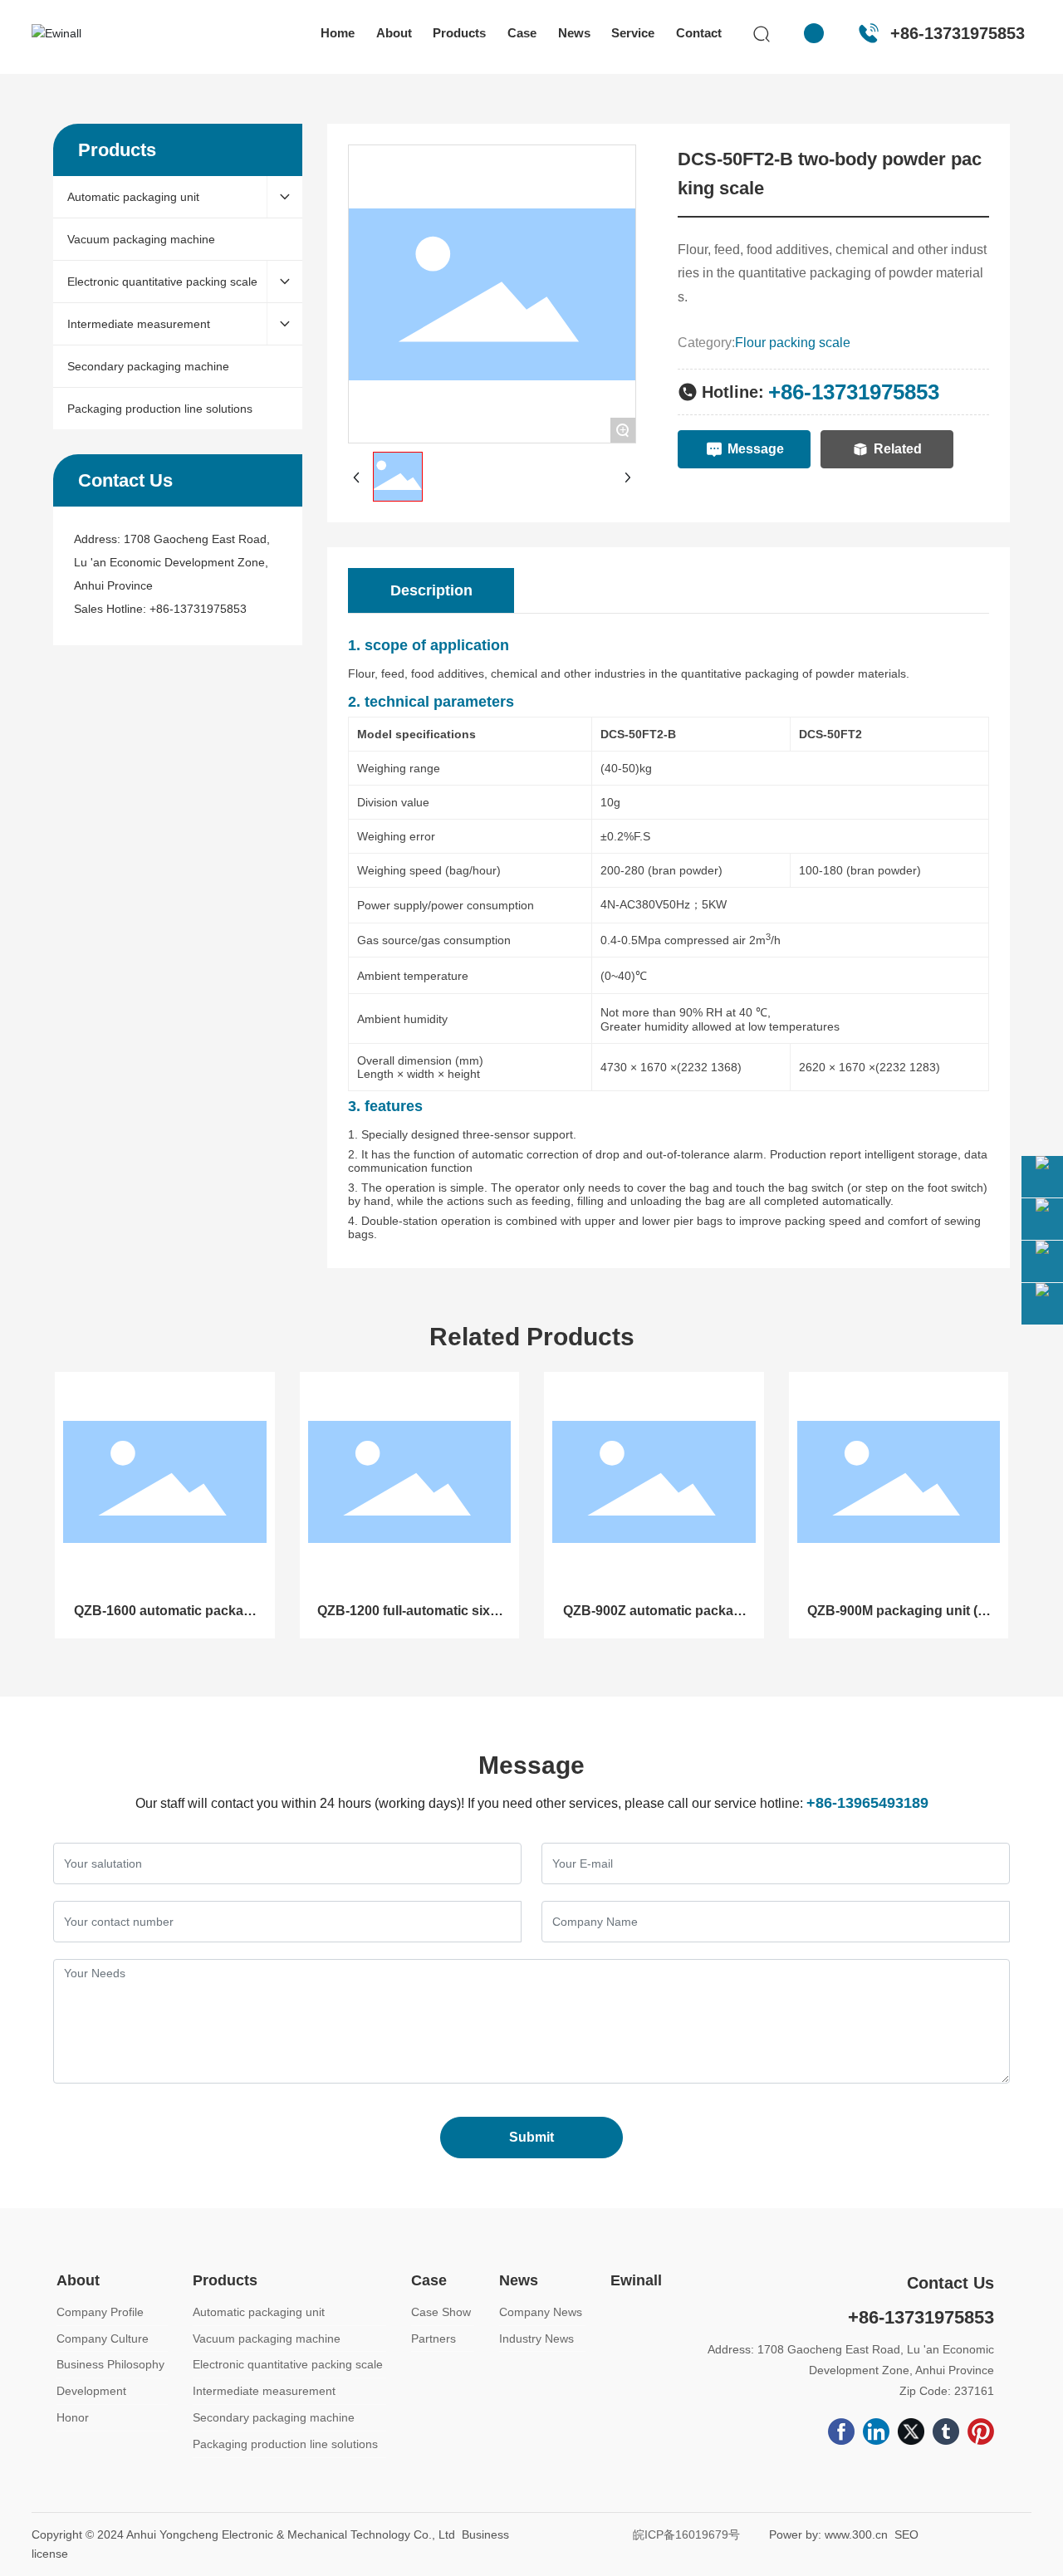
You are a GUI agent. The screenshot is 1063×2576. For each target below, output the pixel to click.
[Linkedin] (876, 2432)
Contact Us (950, 2283)
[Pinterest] (981, 2432)
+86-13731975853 (958, 33)
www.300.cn (856, 2534)
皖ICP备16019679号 (686, 2534)
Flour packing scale (793, 343)
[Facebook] (841, 2432)
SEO (906, 2534)
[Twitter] (911, 2432)
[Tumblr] (946, 2432)
